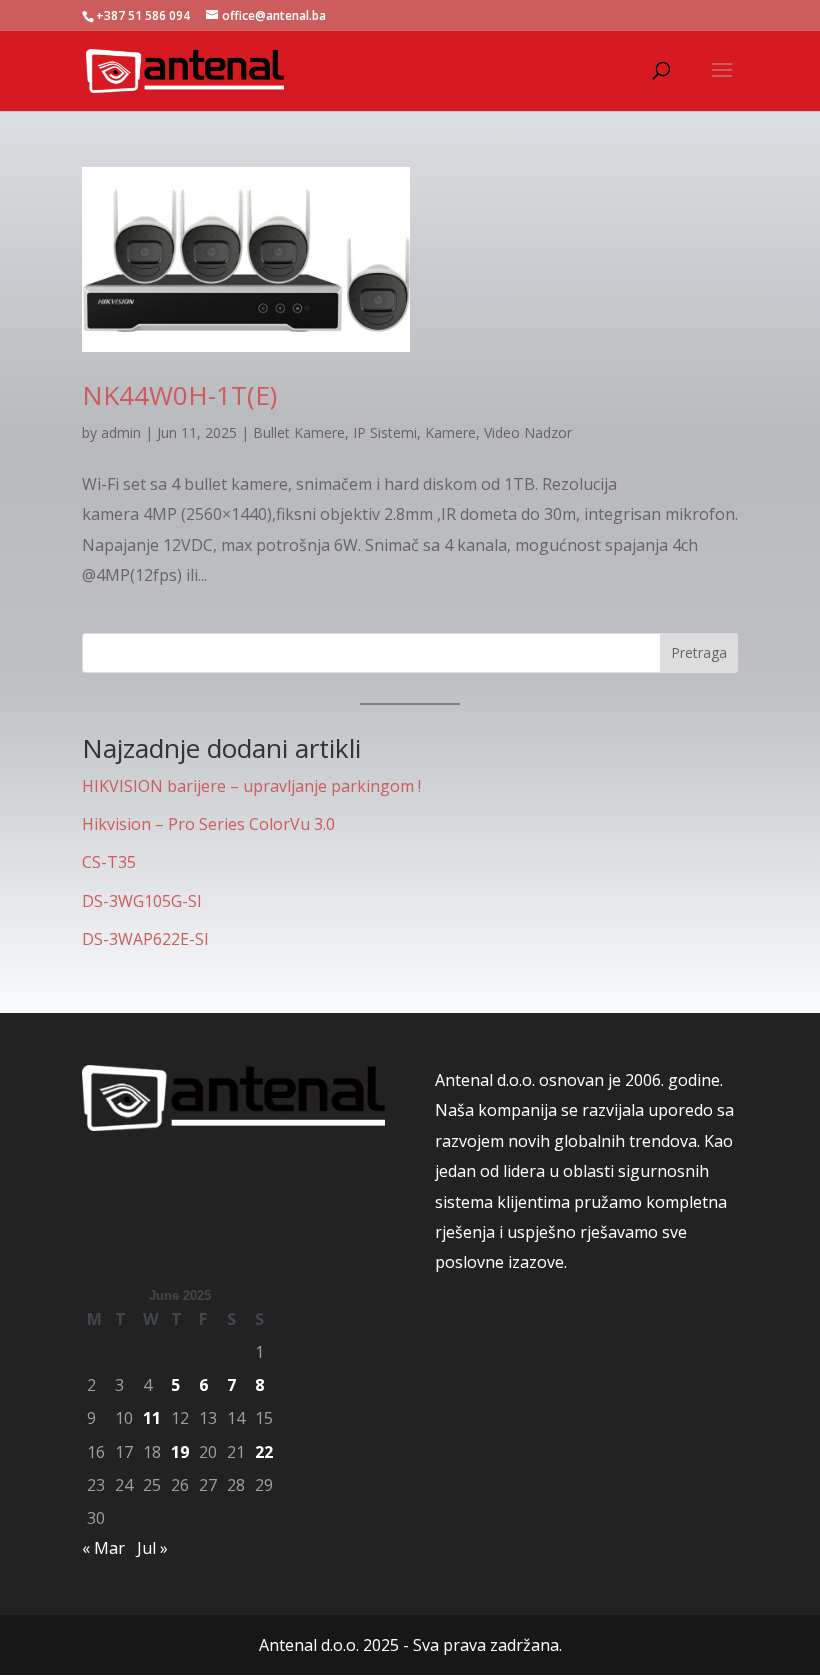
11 (152, 1418)
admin (121, 432)
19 (180, 1452)
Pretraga (699, 652)
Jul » (152, 1548)
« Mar (103, 1548)
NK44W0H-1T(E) (179, 395)
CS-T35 (109, 862)
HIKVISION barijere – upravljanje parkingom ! (251, 786)
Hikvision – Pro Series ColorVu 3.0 (208, 824)
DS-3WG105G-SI (142, 901)
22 (264, 1452)
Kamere (450, 432)
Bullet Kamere (299, 432)
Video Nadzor (528, 432)
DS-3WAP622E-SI (145, 939)
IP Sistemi (385, 432)
